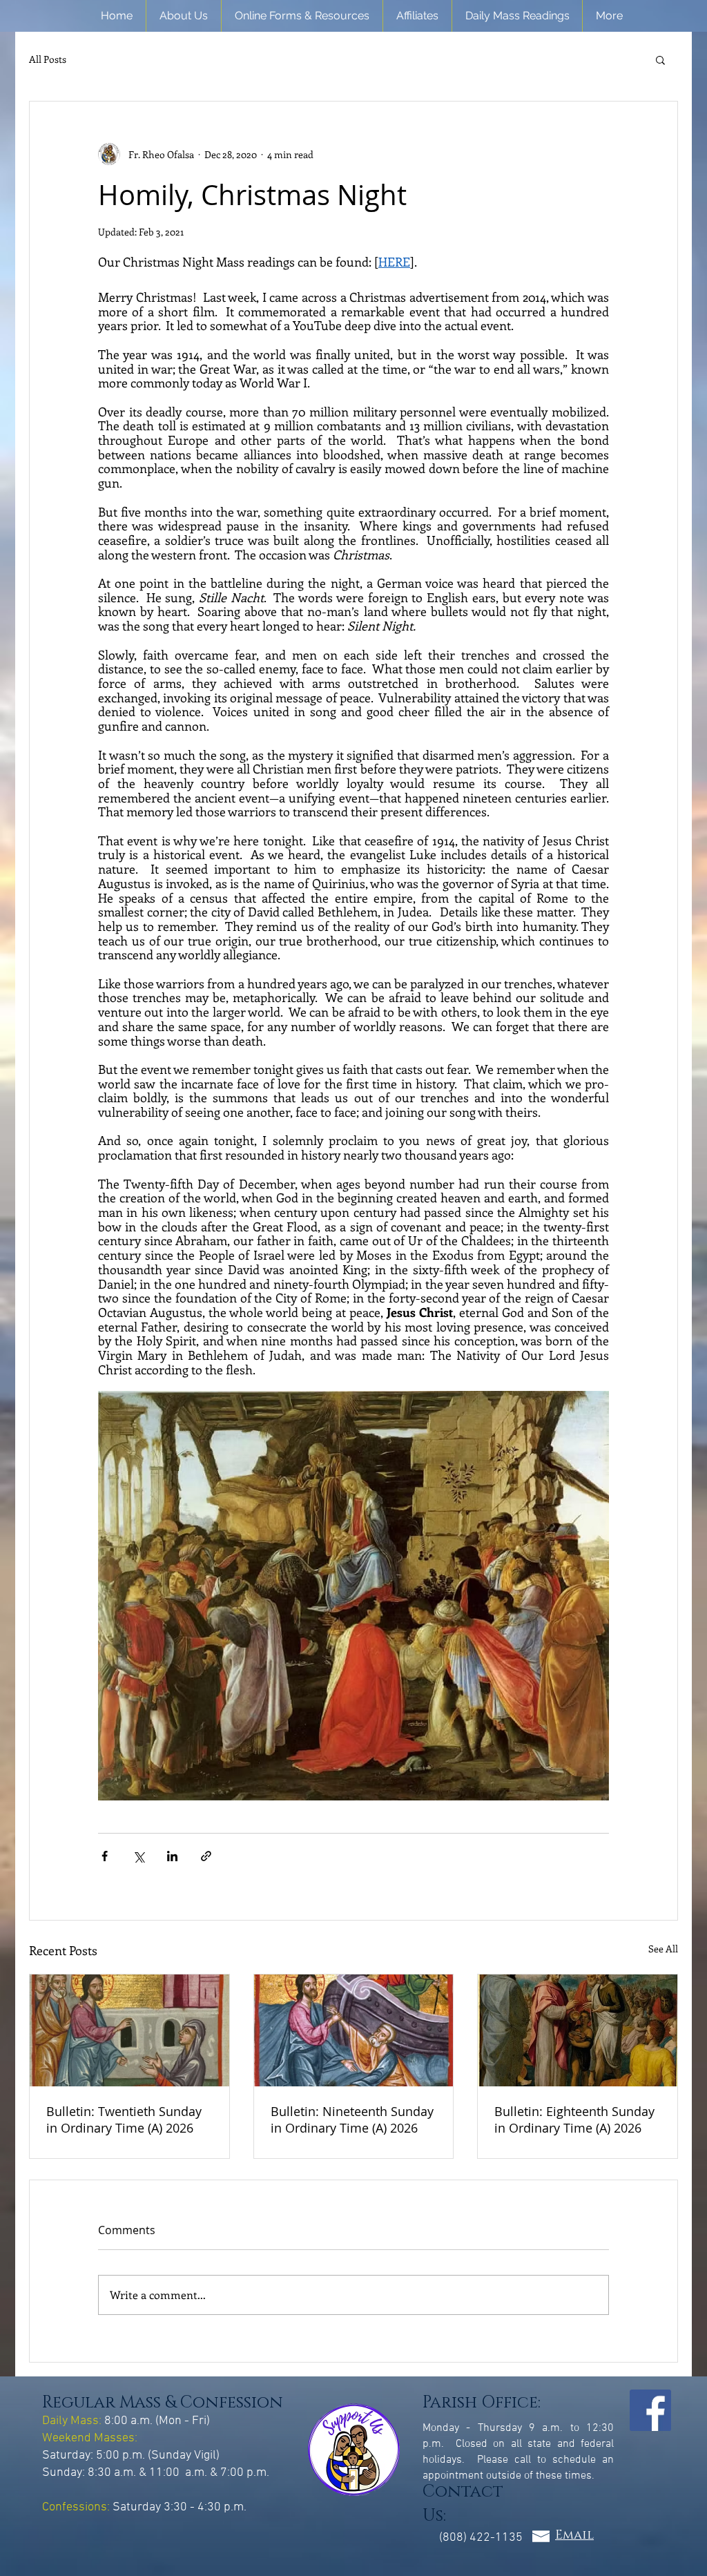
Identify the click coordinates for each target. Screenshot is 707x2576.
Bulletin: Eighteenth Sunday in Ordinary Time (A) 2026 (574, 2120)
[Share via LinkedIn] (172, 1856)
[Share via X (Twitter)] (138, 1856)
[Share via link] (206, 1856)
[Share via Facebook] (105, 1856)
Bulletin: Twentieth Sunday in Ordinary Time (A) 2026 (124, 2120)
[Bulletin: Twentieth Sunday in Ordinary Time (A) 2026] (129, 2030)
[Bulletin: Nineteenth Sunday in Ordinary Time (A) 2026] (354, 2030)
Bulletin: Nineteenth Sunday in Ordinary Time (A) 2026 (352, 2120)
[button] (184, 16)
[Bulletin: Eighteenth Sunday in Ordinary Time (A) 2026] (578, 2030)
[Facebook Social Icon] (650, 2410)
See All (663, 1949)
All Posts (48, 59)
